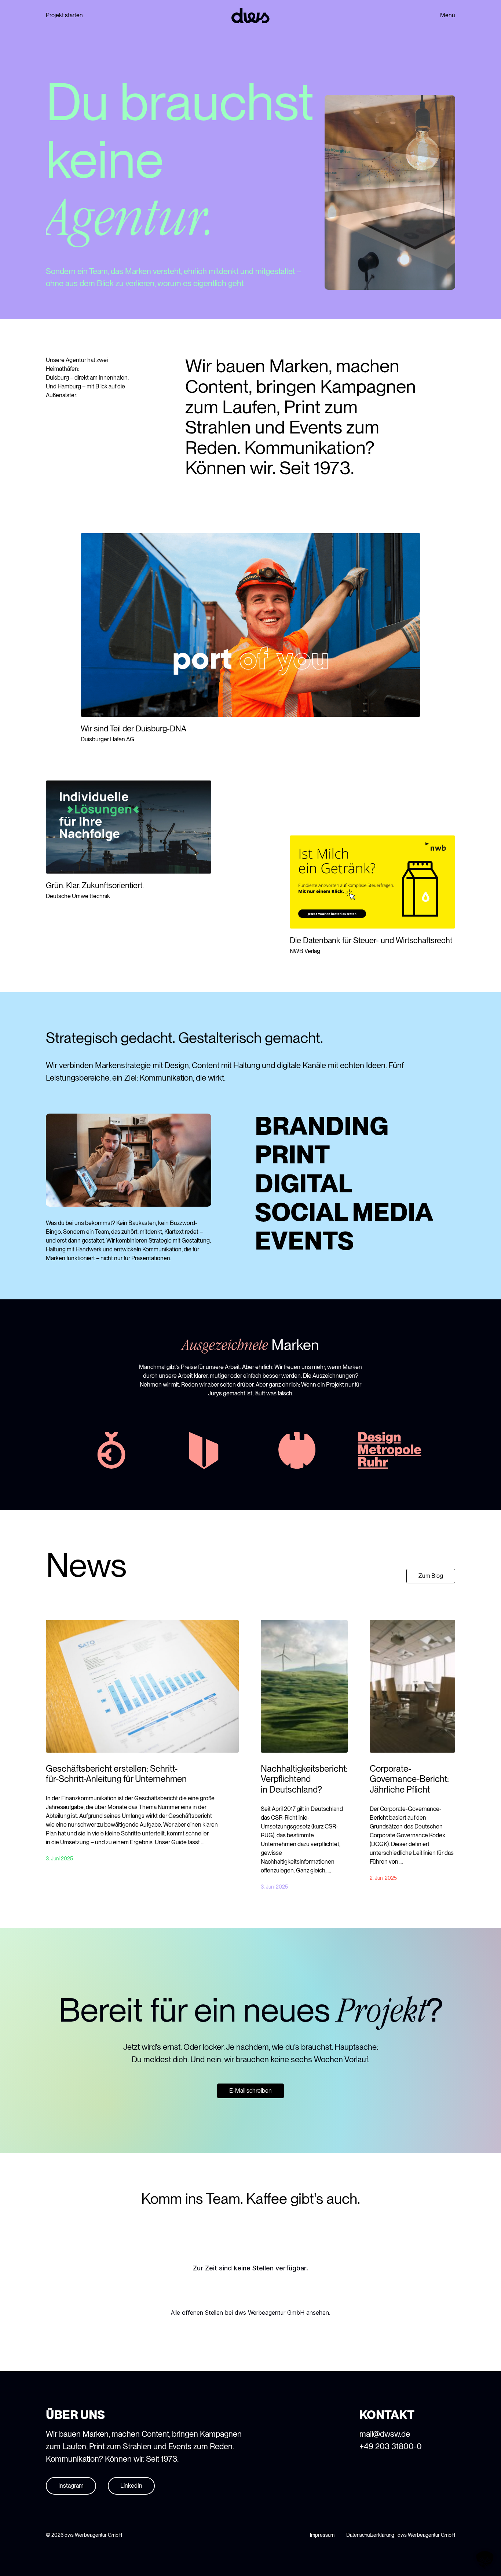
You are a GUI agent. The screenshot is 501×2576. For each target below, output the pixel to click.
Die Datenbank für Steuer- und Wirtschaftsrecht (371, 940)
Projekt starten (64, 15)
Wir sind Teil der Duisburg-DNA (134, 728)
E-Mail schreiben (251, 2091)
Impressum (322, 2535)
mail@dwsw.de (385, 2434)
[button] (485, 2560)
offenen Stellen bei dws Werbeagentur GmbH (243, 2313)
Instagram (71, 2486)
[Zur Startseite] (251, 15)
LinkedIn (131, 2486)
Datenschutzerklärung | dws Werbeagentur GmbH (401, 2535)
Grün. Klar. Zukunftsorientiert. (95, 885)
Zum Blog (431, 1576)
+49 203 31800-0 (391, 2446)
